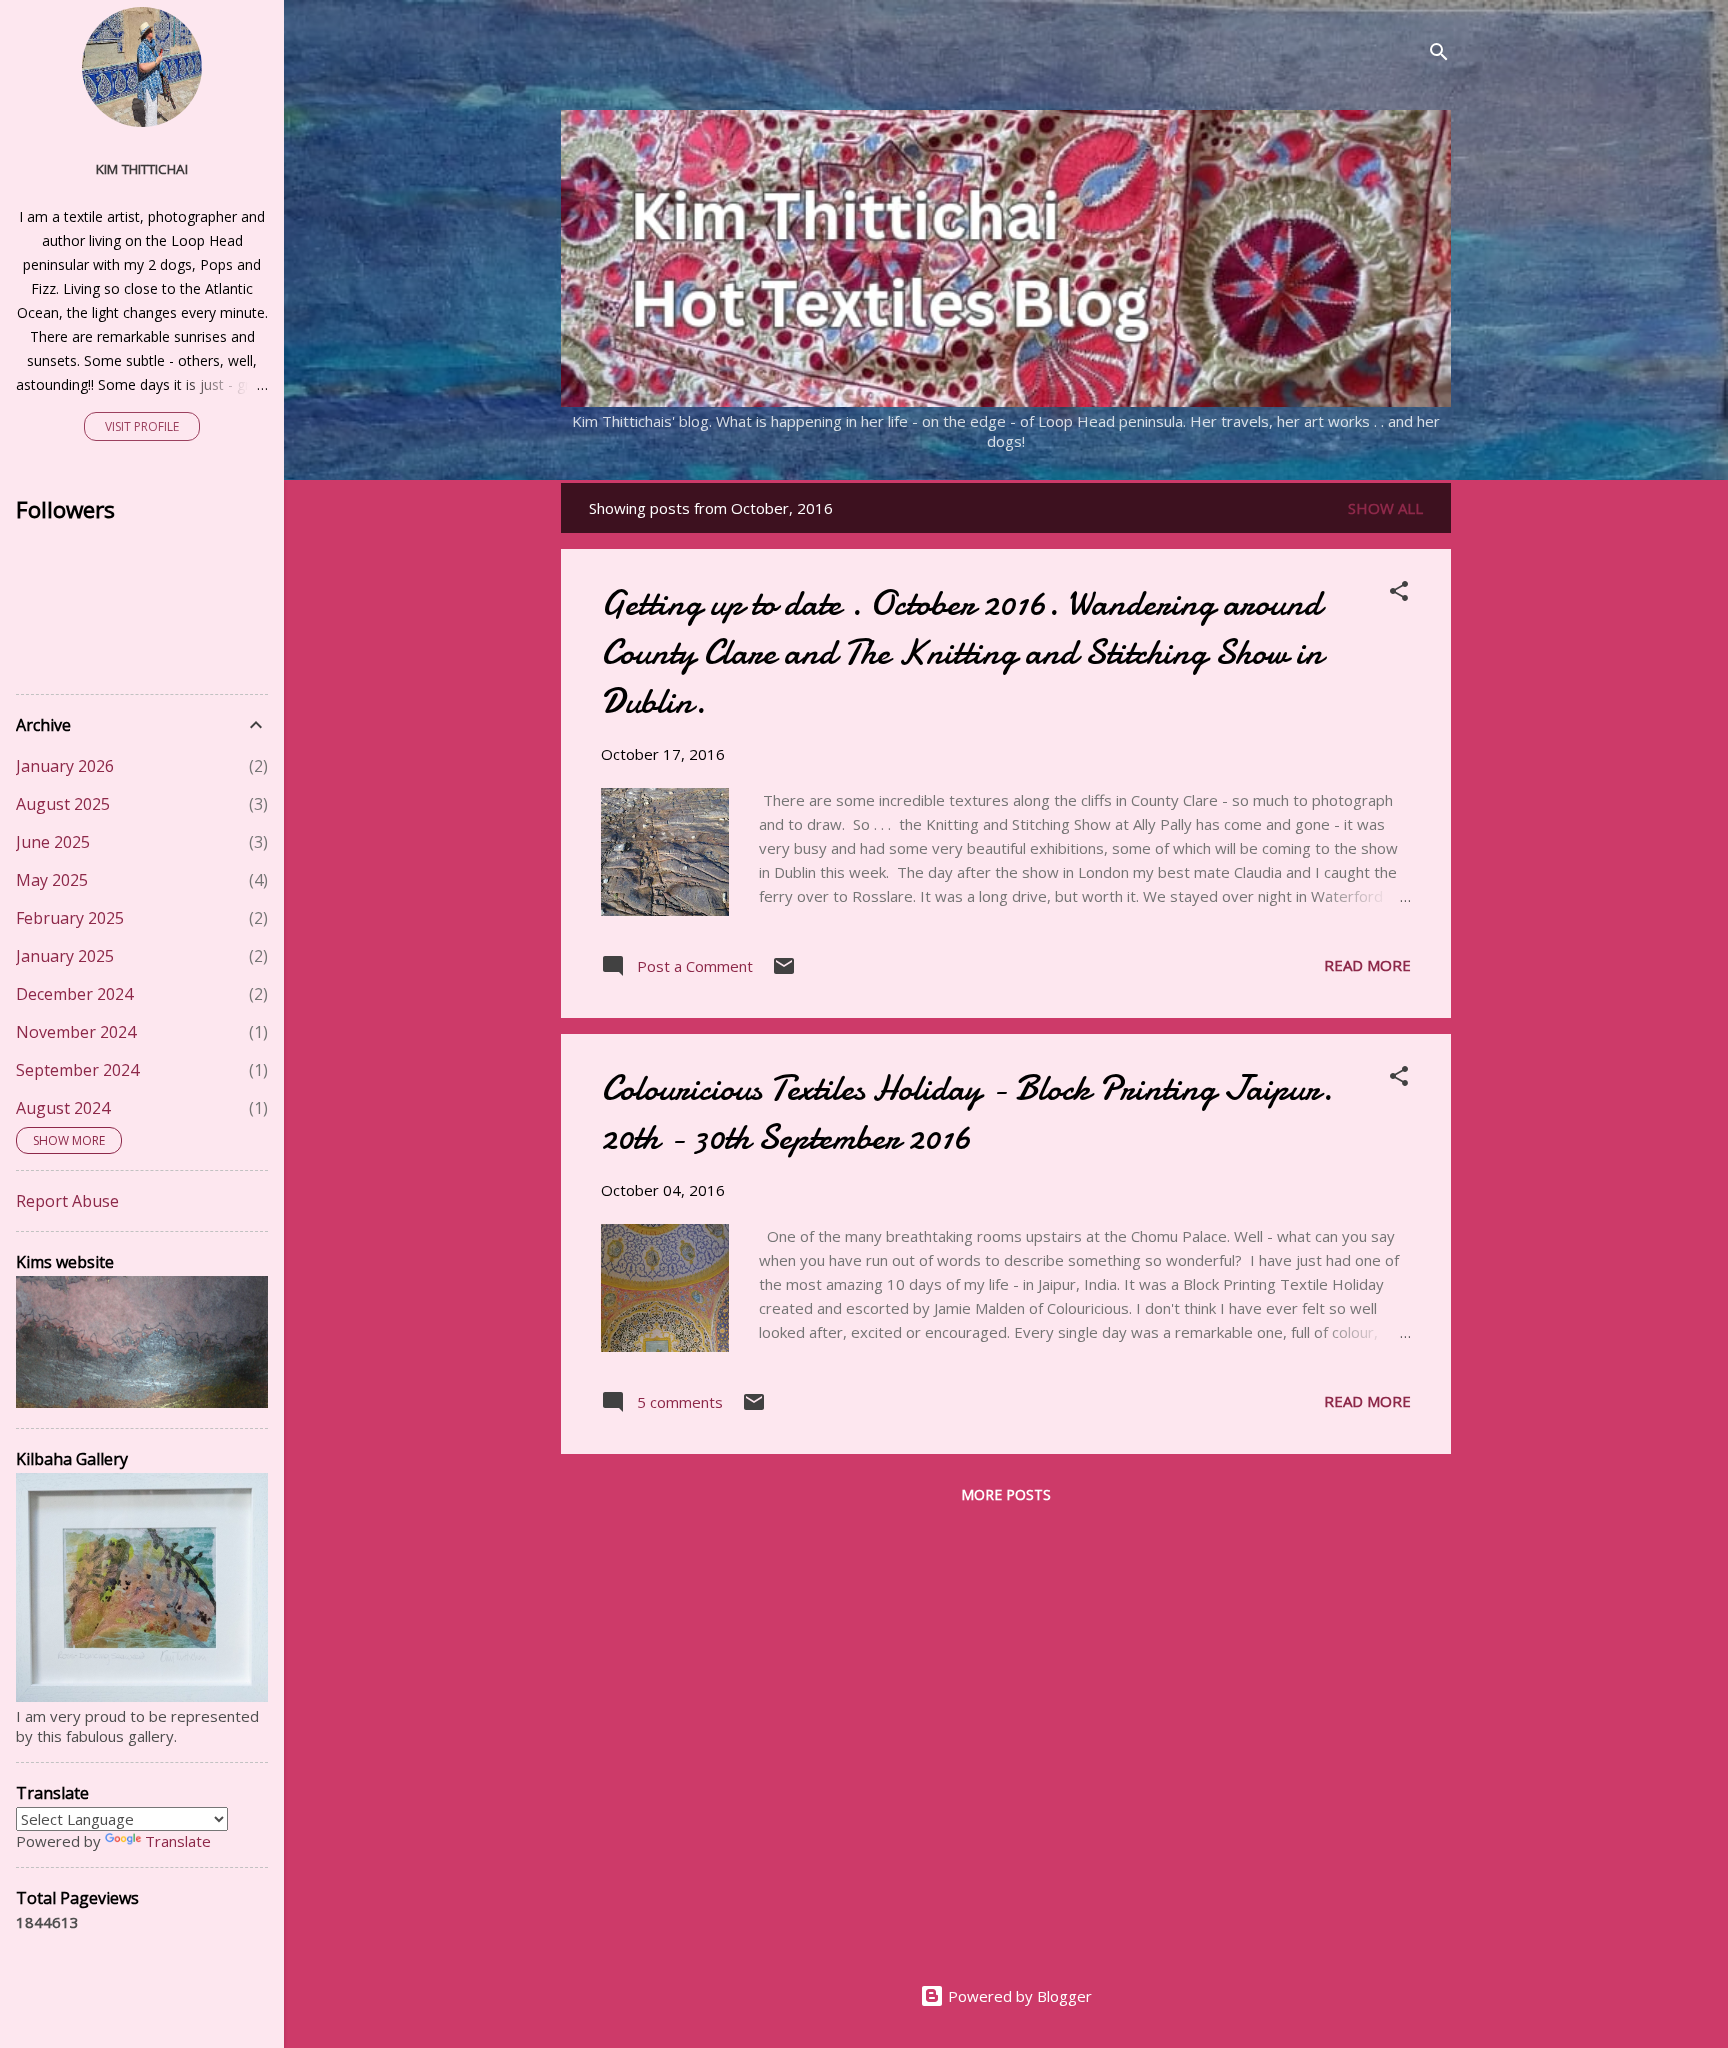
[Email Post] (784, 972)
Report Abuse (67, 1201)
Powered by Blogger (1018, 1996)
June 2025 (53, 842)
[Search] (1439, 54)
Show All (1385, 508)
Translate (178, 1841)
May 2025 (52, 880)
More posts (1006, 1494)
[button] (1399, 594)
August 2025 (63, 804)
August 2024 (63, 1108)
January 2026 (65, 766)
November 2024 (76, 1032)
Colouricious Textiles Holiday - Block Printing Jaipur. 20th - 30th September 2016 (967, 1113)
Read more (1367, 965)
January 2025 (65, 956)
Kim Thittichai (142, 169)
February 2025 (70, 918)
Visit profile (142, 426)
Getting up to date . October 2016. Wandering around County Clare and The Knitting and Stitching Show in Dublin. (962, 652)
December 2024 (74, 994)
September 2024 (77, 1070)
